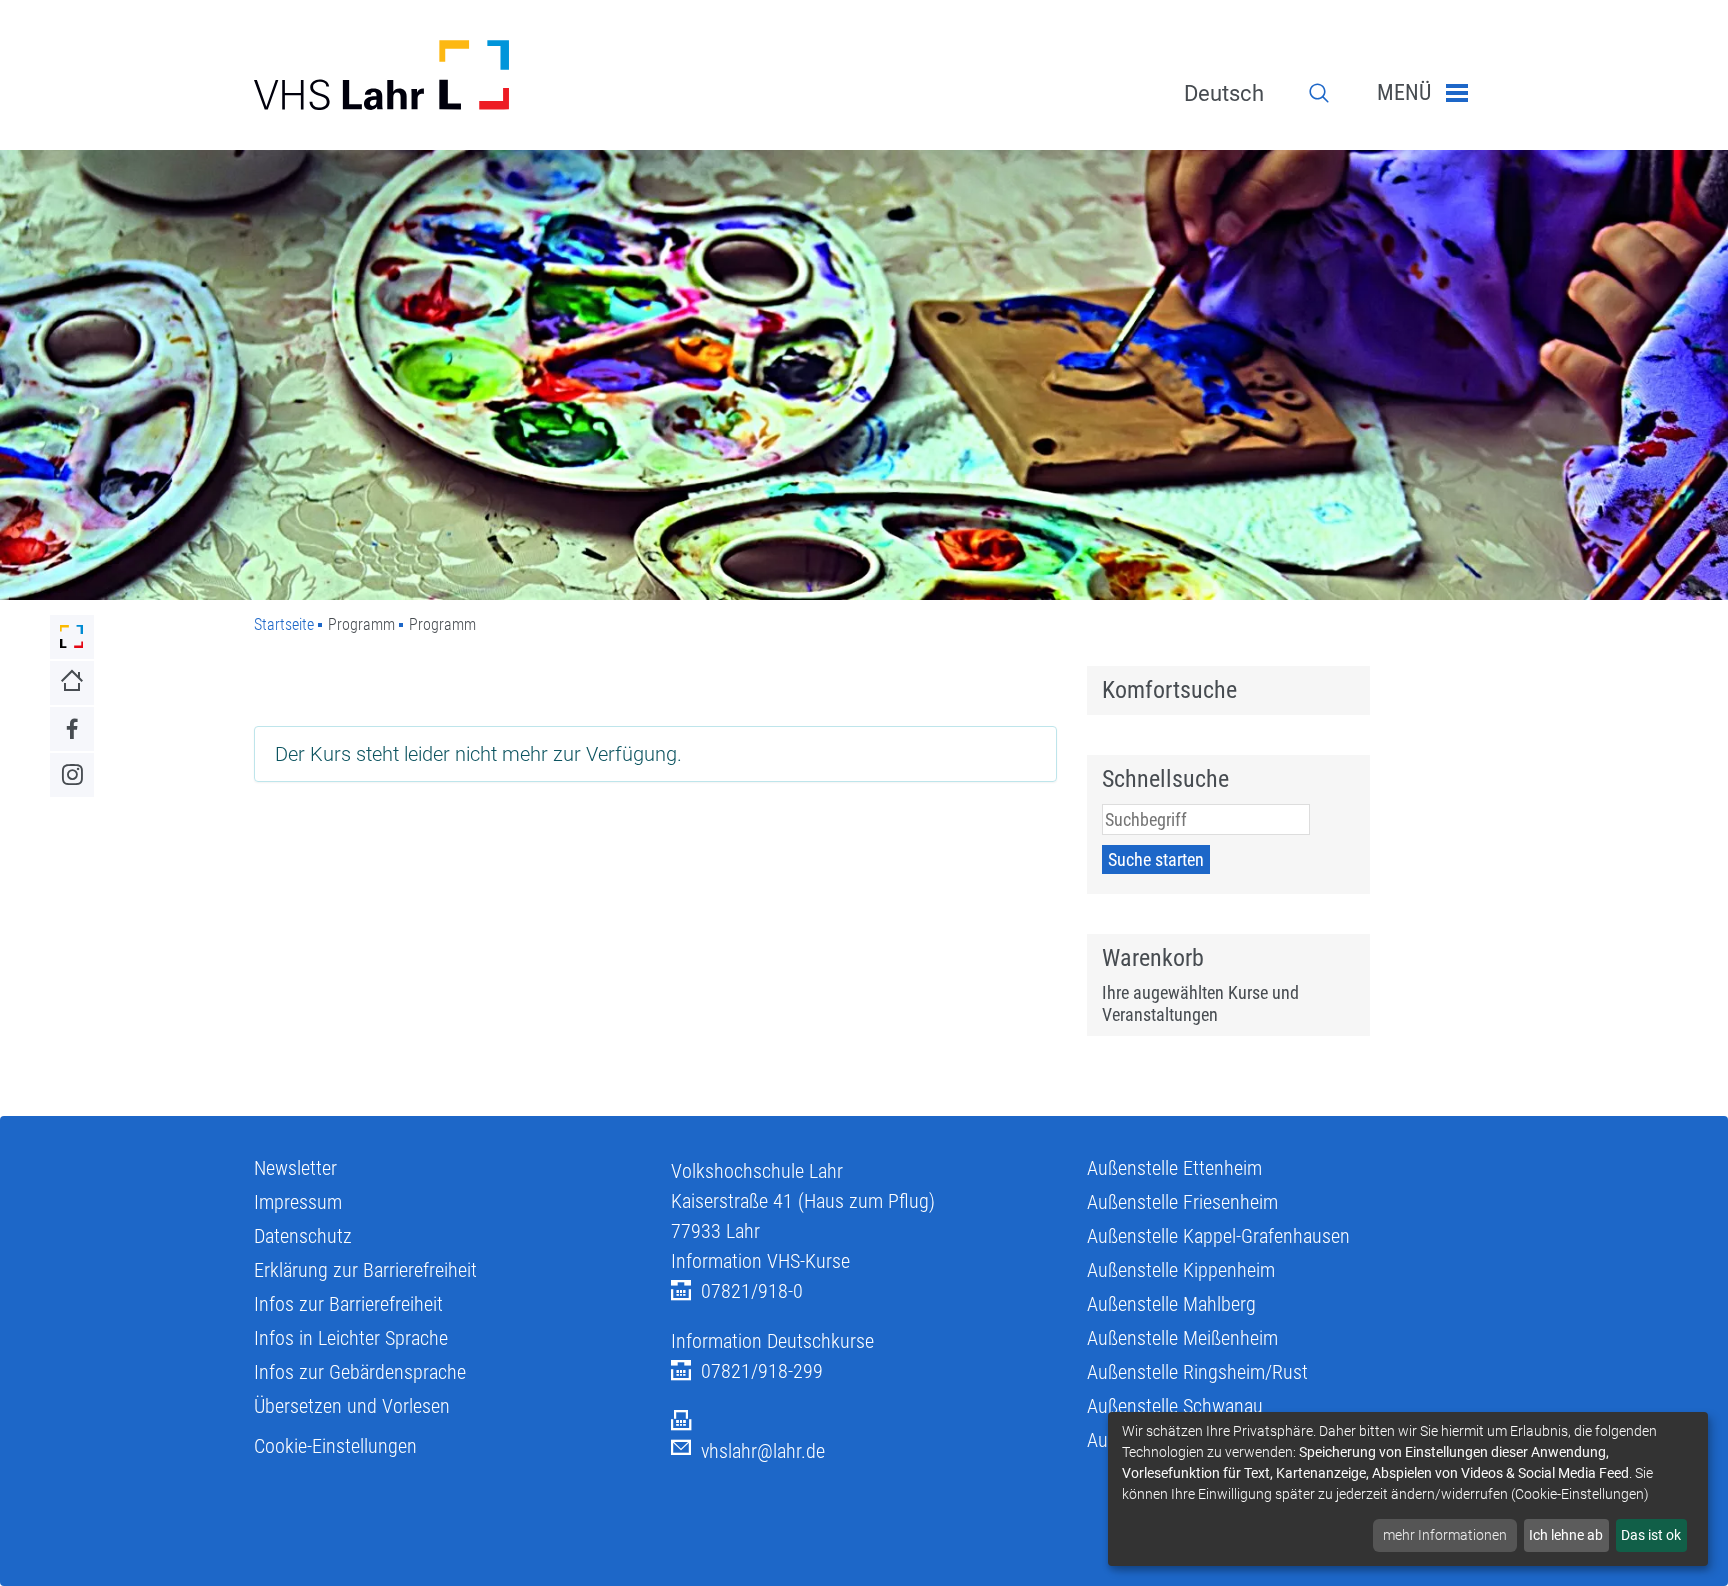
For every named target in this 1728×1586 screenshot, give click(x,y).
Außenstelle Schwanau (1175, 1406)
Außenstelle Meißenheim (1182, 1338)
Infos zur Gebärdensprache (360, 1372)
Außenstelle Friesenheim (1182, 1202)
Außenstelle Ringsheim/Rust (1197, 1372)
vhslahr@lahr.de (763, 1451)
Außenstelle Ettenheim (1174, 1168)
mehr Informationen (1445, 1535)
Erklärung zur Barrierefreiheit (365, 1270)
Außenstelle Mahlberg (1171, 1304)
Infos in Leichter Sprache (351, 1338)
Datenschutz (303, 1236)
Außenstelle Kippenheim (1181, 1270)
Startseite (284, 624)
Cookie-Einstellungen (335, 1446)
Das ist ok (1651, 1535)
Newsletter (295, 1168)
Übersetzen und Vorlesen (352, 1406)
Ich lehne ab (1566, 1535)
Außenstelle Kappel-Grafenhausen (1218, 1236)
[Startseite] (447, 75)
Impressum (298, 1202)
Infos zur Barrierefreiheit (348, 1304)
